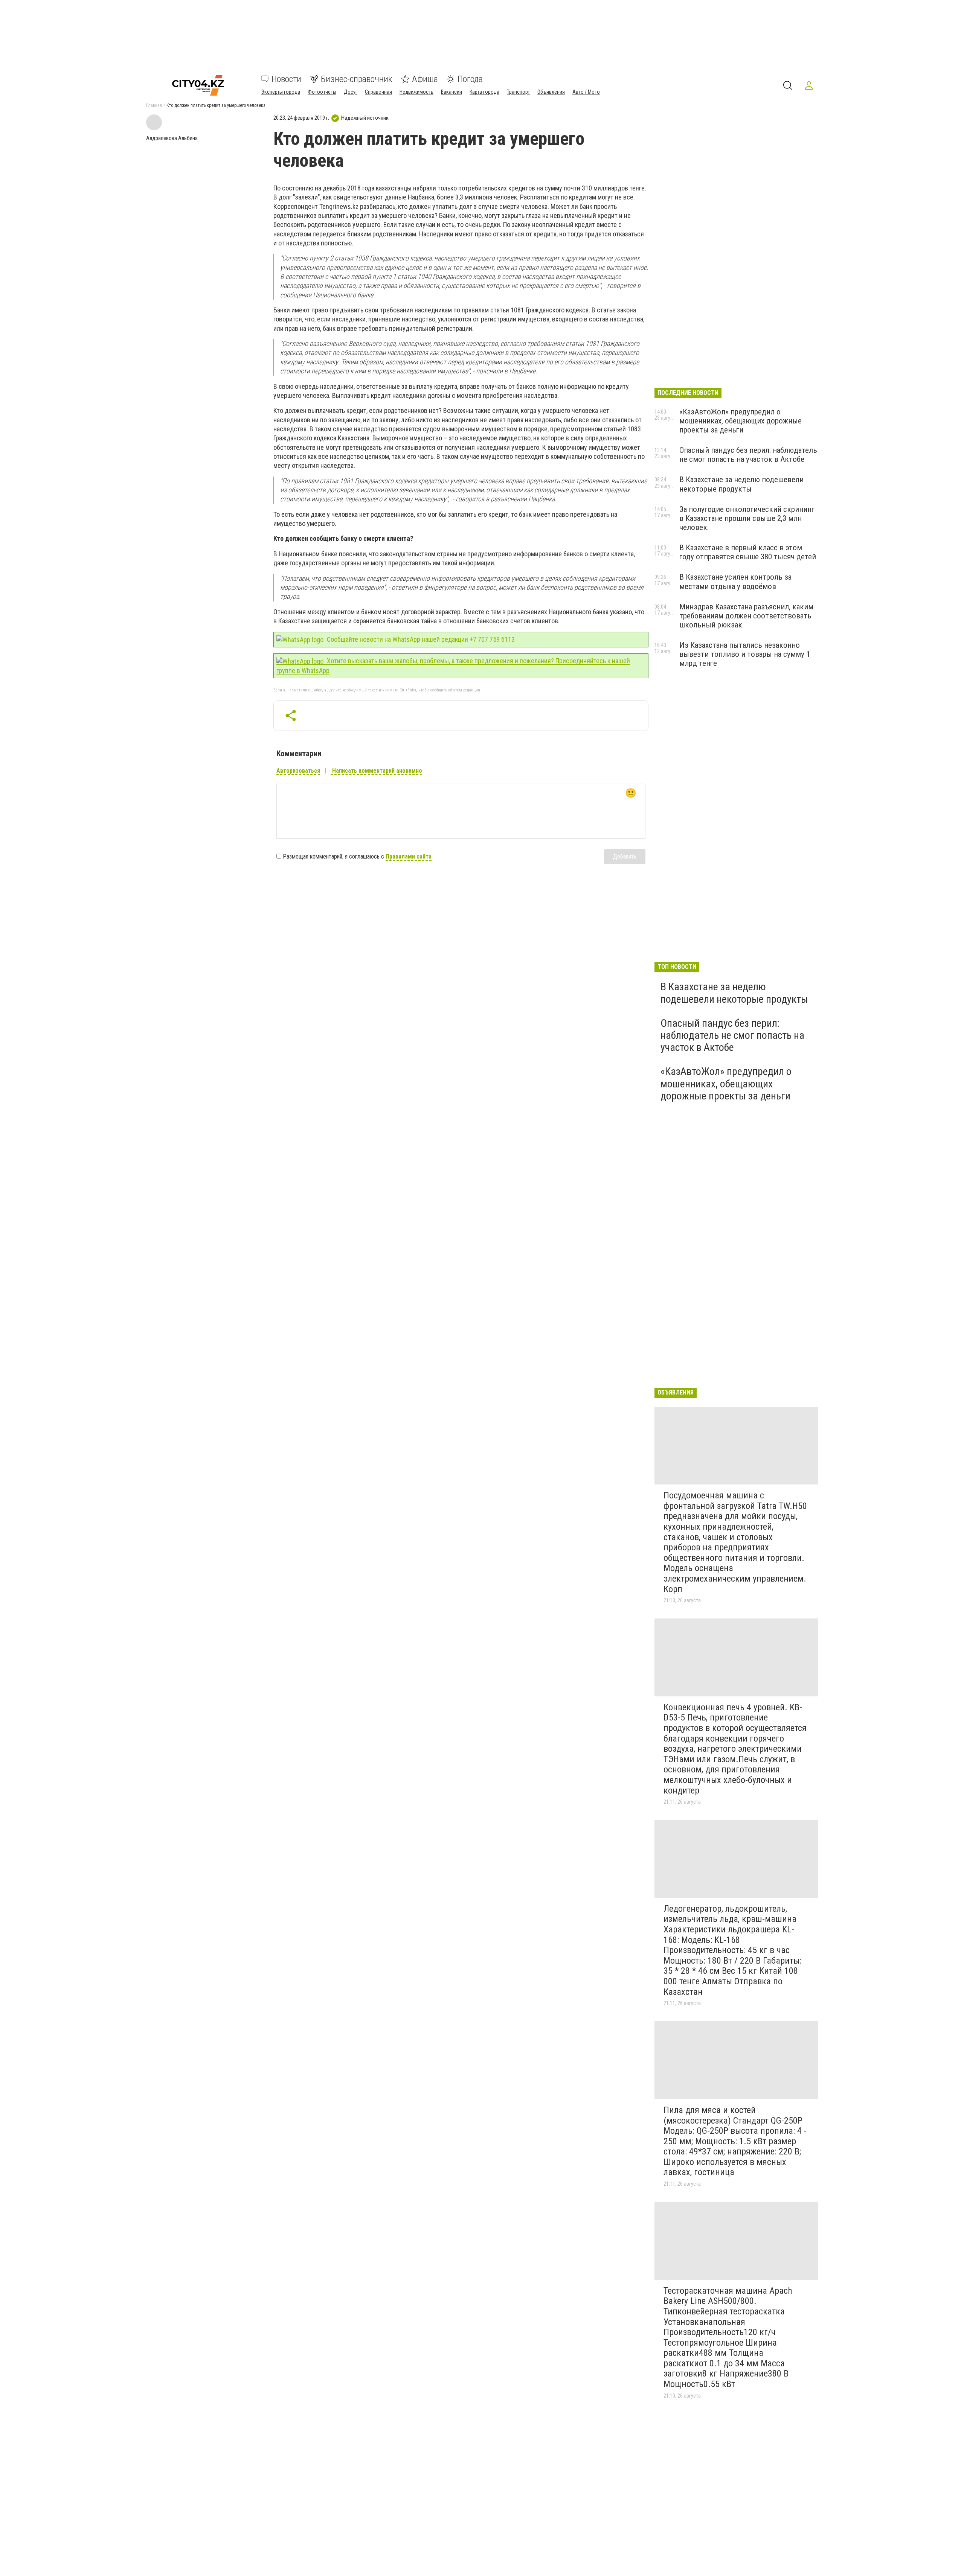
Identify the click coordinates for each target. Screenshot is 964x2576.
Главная (154, 105)
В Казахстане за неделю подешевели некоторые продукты (741, 484)
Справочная (378, 92)
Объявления (551, 92)
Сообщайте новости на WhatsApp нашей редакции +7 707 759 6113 (420, 639)
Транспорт (518, 92)
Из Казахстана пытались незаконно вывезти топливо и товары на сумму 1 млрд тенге (745, 654)
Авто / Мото (586, 92)
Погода (470, 79)
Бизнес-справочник (357, 79)
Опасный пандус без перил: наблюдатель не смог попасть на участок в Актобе (748, 455)
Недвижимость (416, 92)
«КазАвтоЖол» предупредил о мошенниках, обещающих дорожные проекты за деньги (741, 421)
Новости (286, 79)
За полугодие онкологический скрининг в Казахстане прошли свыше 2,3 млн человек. (747, 518)
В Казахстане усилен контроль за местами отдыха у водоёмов (735, 582)
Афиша (425, 79)
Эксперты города (281, 92)
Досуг (351, 92)
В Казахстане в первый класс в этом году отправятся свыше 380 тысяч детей (748, 552)
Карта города (484, 92)
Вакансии (451, 92)
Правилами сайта (409, 856)
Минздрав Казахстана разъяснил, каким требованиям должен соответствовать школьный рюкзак (746, 616)
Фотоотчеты (322, 92)
